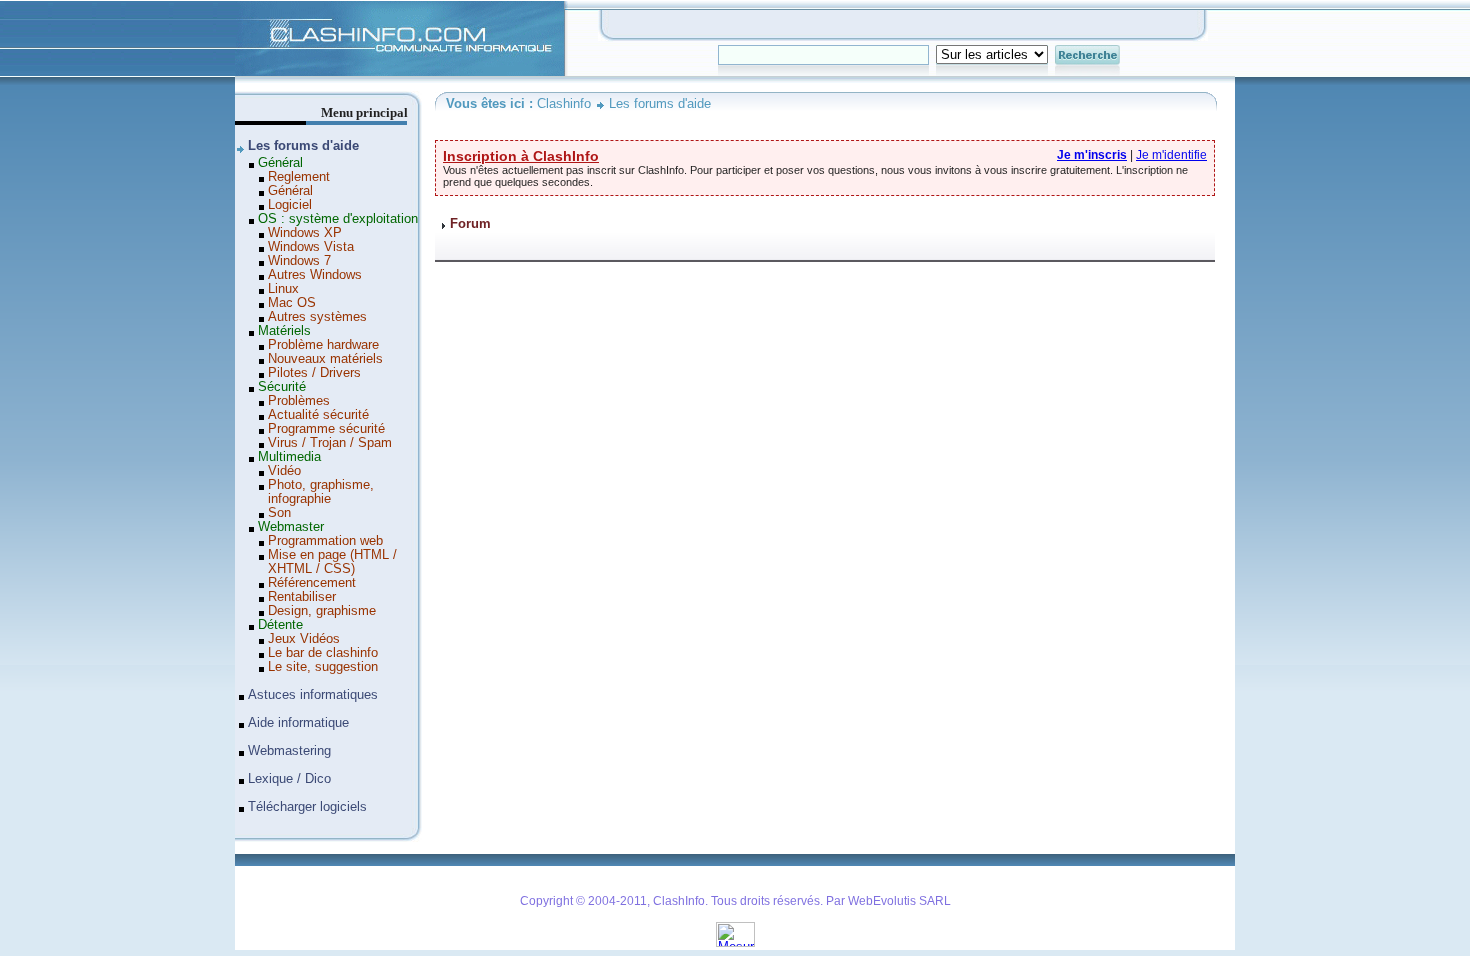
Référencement (312, 583)
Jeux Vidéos (304, 639)
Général (280, 163)
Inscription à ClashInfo (521, 156)
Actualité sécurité (318, 415)
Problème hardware (323, 345)
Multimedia (289, 457)
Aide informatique (298, 723)
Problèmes (299, 401)
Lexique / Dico (289, 779)
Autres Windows (315, 275)
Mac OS (292, 303)
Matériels (284, 331)
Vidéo (284, 471)
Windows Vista (311, 247)
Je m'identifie (1171, 155)
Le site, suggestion (323, 667)
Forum (470, 224)
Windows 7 (299, 261)
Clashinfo (261, 8)
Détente (280, 625)
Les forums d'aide (660, 104)
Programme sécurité (326, 429)
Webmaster (291, 527)
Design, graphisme (322, 611)
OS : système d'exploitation (338, 219)
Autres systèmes (317, 317)
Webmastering (289, 751)
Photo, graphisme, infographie (321, 492)
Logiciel (290, 205)
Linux (283, 289)
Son (279, 513)
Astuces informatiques (313, 695)
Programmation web (325, 541)
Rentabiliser (302, 597)
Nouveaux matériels (325, 359)
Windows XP (305, 233)
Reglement (299, 177)
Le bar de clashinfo (323, 653)
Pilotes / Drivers (314, 373)
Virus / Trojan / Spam (330, 443)
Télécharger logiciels (307, 807)
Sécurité (282, 387)
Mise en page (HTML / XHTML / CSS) (332, 562)
